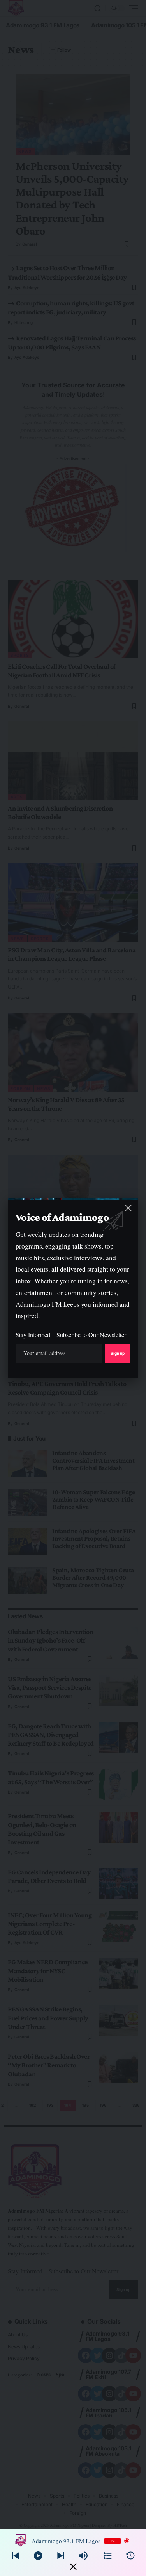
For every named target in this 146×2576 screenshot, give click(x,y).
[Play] (38, 2556)
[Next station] (16, 2556)
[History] (130, 2556)
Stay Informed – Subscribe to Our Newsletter (71, 1335)
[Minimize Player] (73, 2567)
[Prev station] (61, 2556)
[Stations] (108, 2556)
